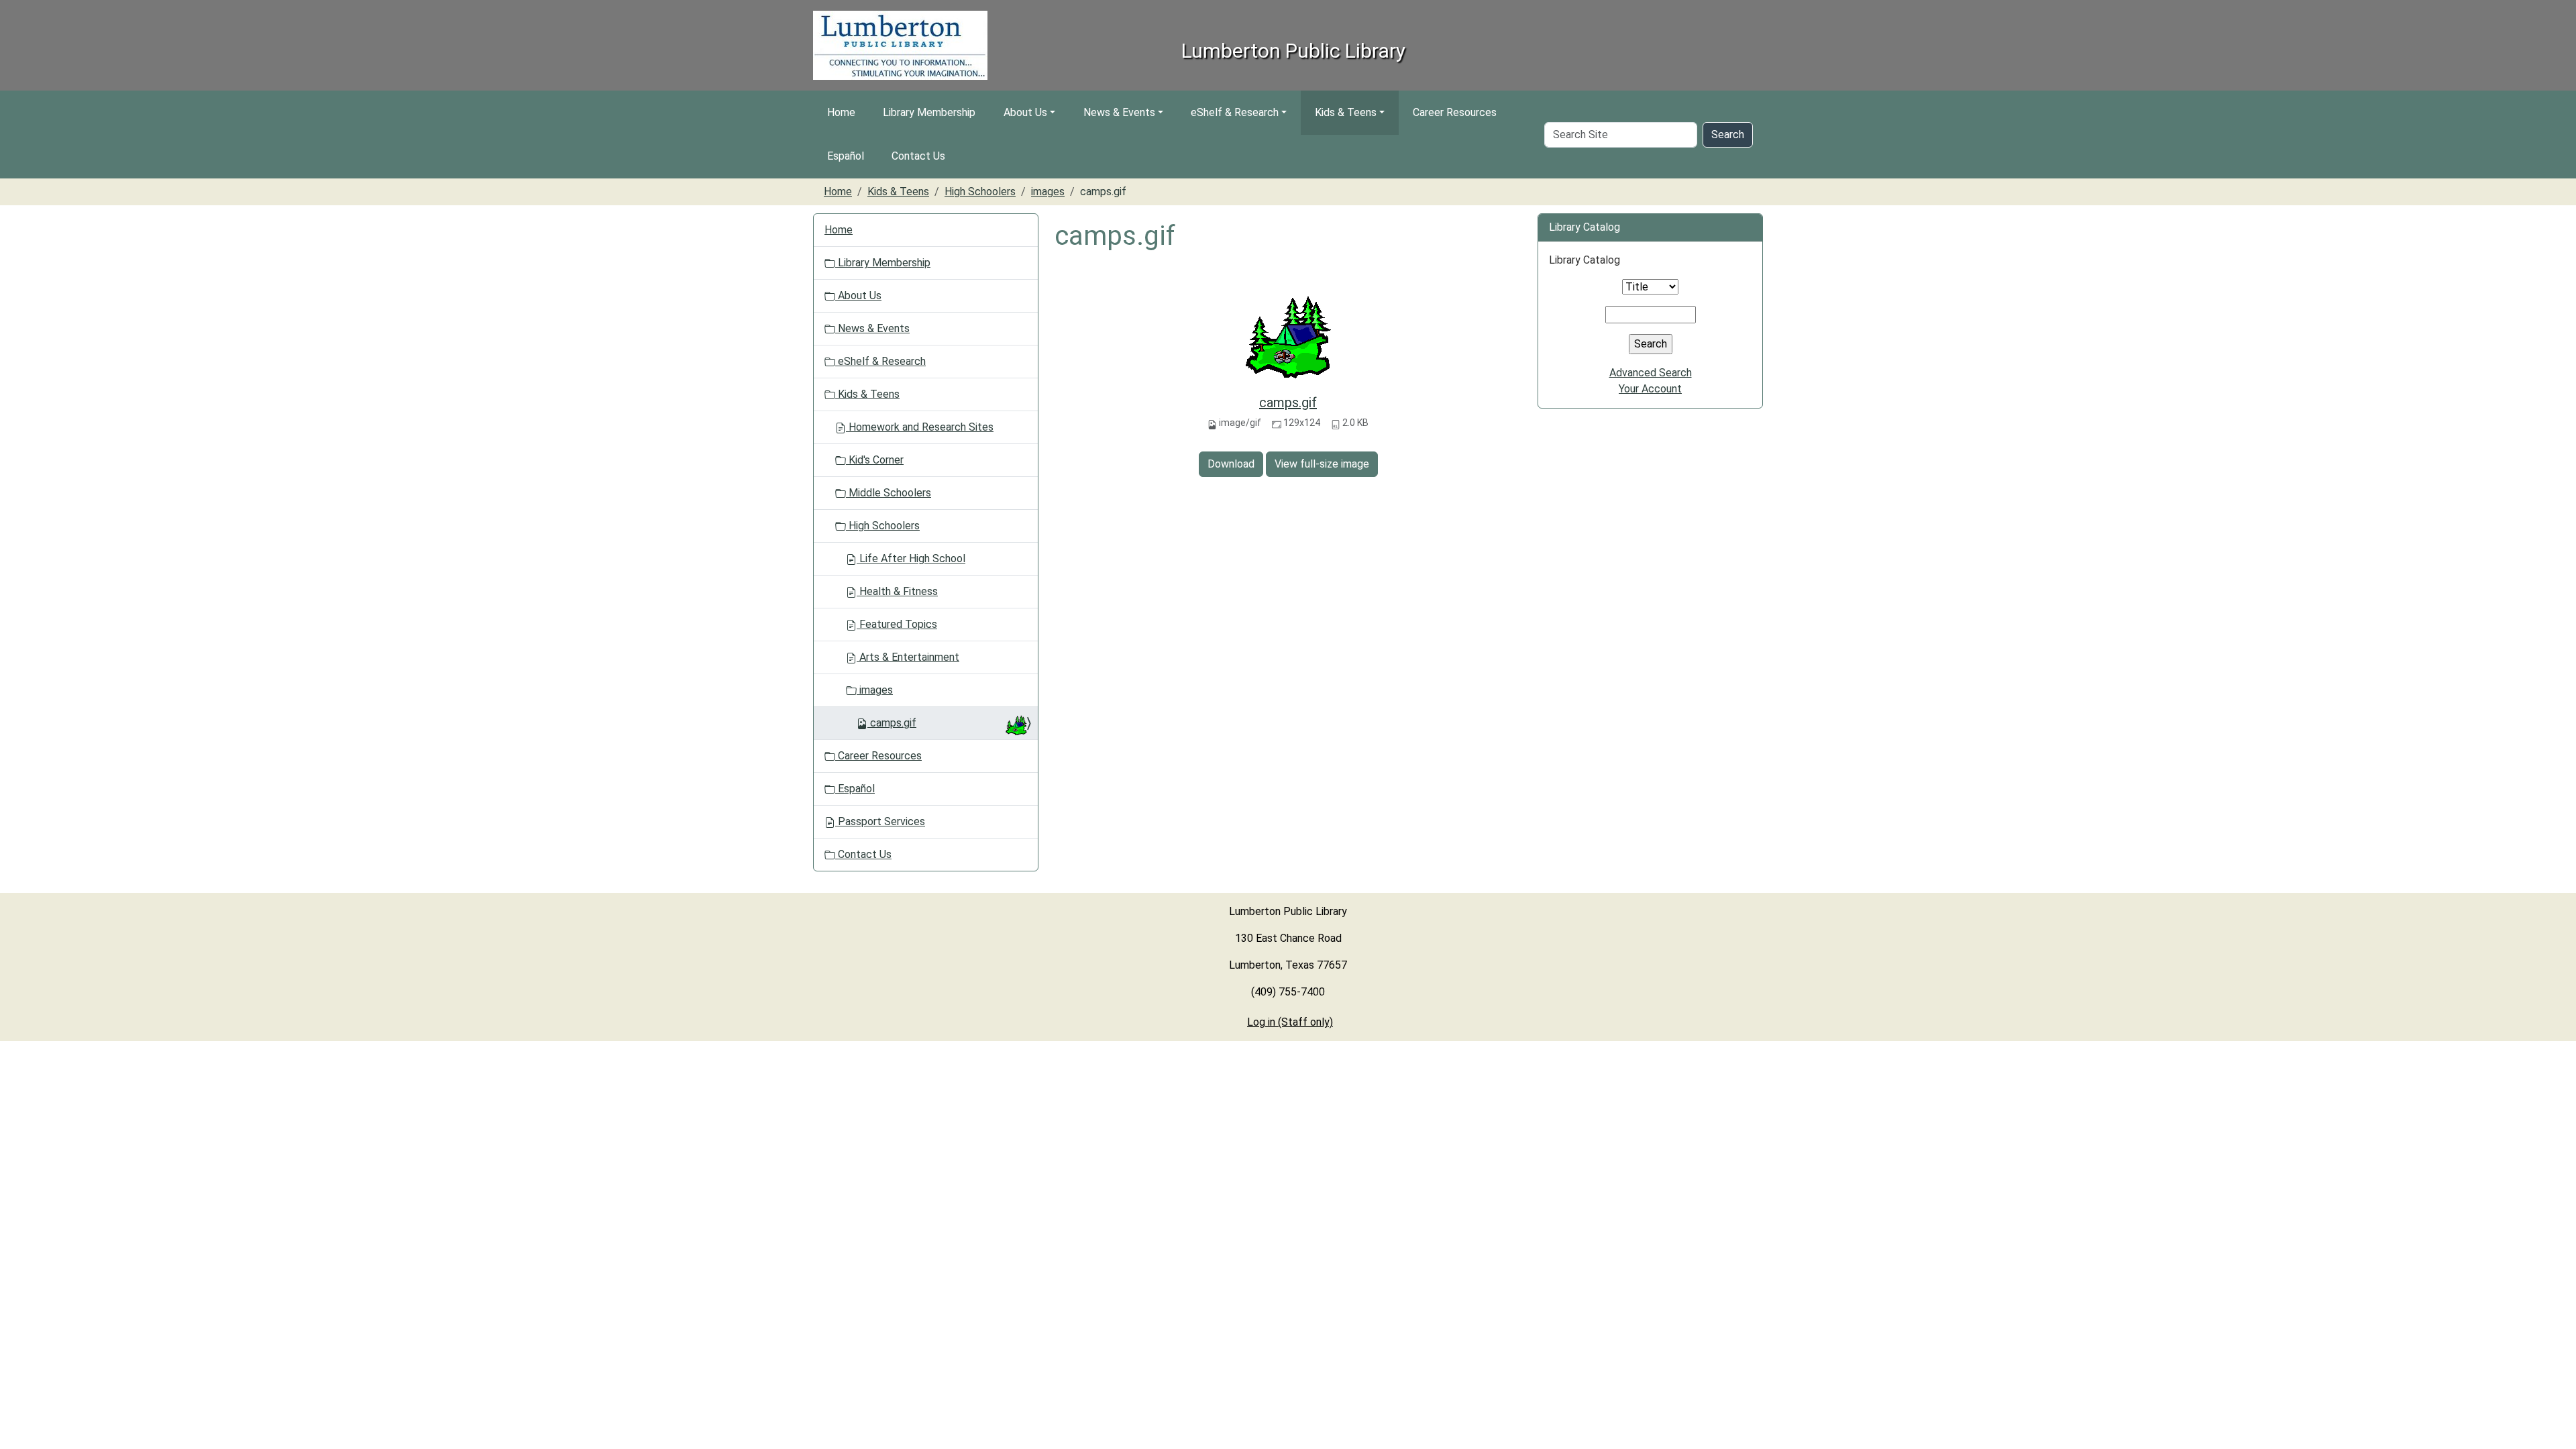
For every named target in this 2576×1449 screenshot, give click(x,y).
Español (846, 156)
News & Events (1119, 112)
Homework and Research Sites (920, 427)
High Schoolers (980, 192)
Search (1728, 135)
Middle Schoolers (889, 493)
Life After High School (911, 558)
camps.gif (1288, 402)
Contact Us (918, 156)
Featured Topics (897, 624)
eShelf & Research (1235, 112)
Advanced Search (1651, 373)
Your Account (1650, 389)
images (1048, 192)
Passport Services (880, 821)
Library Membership (929, 112)
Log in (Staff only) (1290, 1022)
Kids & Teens (1346, 112)
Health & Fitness (897, 591)
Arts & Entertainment (908, 657)
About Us (1025, 112)
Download (1231, 464)
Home (841, 112)
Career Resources (1455, 112)
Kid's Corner (875, 460)
